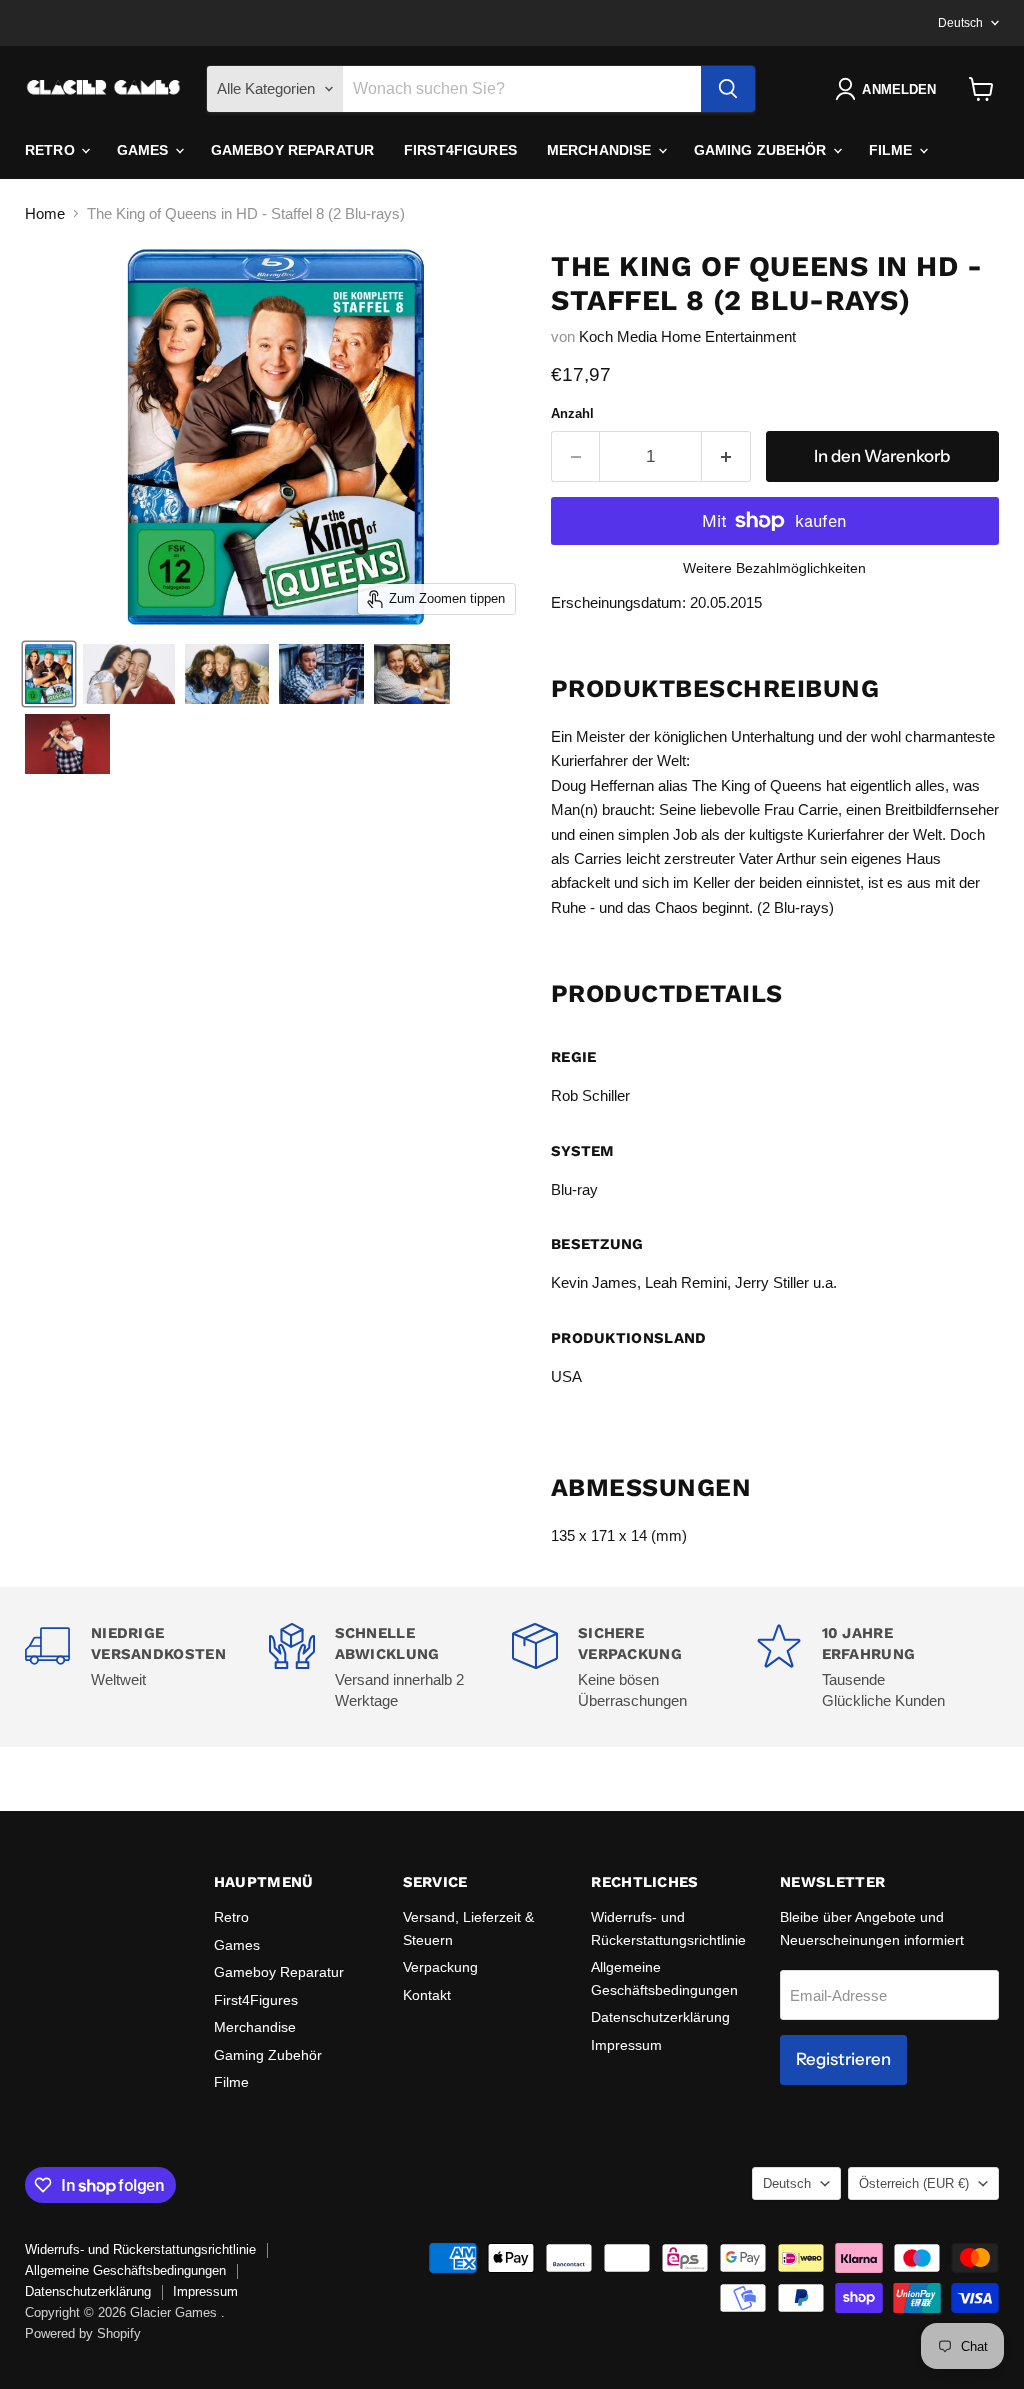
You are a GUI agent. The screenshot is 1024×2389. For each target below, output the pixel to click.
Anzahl (572, 413)
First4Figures (460, 150)
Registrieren (843, 2059)
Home (45, 213)
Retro (52, 150)
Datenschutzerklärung (660, 2017)
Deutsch (960, 23)
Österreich (914, 2183)
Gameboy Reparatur (292, 150)
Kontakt (427, 1995)
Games (145, 150)
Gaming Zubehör (762, 150)
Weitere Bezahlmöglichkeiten (774, 568)
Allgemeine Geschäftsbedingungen (125, 2270)
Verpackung (440, 1967)
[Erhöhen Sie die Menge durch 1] (726, 456)
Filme (893, 150)
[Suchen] (728, 89)
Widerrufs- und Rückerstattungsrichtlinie (140, 2249)
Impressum (626, 2045)
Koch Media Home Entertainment (687, 336)
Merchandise (601, 150)
